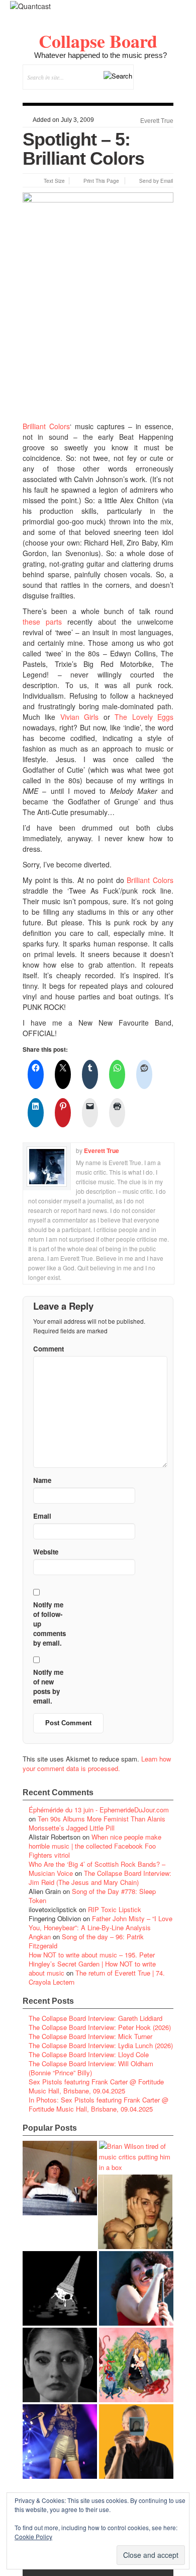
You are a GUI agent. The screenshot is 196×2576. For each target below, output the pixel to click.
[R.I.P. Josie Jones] (60, 2365)
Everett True (157, 121)
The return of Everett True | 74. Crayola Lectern (97, 1977)
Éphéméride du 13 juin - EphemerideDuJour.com (99, 1810)
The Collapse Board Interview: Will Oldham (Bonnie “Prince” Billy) (91, 2068)
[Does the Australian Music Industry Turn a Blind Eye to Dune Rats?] (60, 2288)
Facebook (138, 95)
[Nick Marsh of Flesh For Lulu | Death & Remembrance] (135, 2212)
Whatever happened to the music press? (101, 55)
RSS (166, 95)
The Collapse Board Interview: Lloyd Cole (89, 2054)
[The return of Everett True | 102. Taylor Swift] (60, 2442)
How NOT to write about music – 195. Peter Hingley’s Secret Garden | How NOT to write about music (92, 1964)
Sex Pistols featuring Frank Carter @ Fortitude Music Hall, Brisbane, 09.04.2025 (96, 2086)
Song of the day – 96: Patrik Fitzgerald (86, 1941)
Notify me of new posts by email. (48, 1686)
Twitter (125, 95)
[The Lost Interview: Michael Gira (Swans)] (136, 2442)
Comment (48, 1349)
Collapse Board (98, 41)
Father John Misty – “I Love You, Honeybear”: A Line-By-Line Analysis (101, 1923)
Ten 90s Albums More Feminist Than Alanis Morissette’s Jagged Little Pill (97, 1823)
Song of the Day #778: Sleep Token (92, 1896)
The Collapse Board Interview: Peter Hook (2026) (100, 2027)
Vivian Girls (79, 717)
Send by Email (156, 181)
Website (46, 1552)
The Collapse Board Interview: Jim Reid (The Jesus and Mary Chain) (100, 1878)
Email (152, 95)
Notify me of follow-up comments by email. (50, 1624)
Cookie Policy (33, 2536)
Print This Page (101, 181)
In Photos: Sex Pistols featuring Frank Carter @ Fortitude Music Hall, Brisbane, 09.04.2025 (99, 2104)
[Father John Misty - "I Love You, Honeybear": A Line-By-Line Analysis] (136, 2365)
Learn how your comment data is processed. (97, 1764)
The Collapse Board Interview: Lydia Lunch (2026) (101, 2045)
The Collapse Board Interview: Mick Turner (90, 2036)
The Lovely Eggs (144, 717)
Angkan (40, 1937)
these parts (42, 622)
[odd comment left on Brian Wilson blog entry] (60, 2178)
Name (42, 1480)
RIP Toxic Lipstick (115, 1909)
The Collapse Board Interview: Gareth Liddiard (95, 2018)
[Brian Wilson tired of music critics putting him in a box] (136, 2157)
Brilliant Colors (46, 426)
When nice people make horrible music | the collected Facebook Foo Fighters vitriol (95, 1846)
